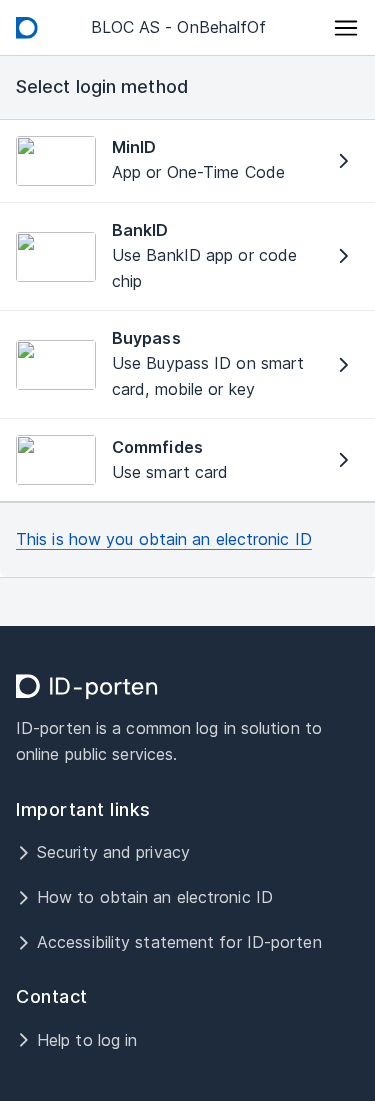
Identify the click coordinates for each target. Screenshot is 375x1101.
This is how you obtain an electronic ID (164, 539)
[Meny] (347, 28)
